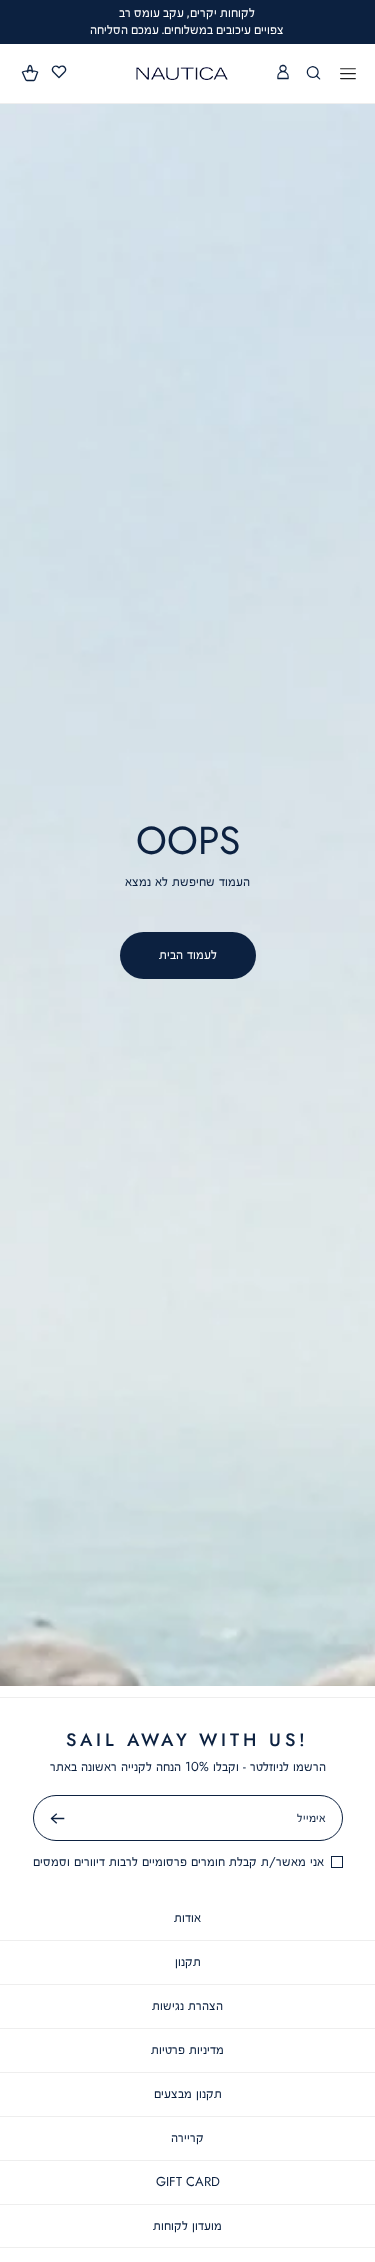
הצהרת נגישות (187, 2005)
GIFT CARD (188, 2181)
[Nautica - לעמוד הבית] (182, 73)
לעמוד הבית (188, 954)
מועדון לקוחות (187, 2225)
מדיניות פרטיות (187, 2049)
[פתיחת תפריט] (348, 75)
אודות (187, 1917)
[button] (31, 73)
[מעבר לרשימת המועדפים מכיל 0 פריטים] (59, 72)
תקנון (188, 1961)
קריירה (187, 2137)
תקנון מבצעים (188, 2093)
